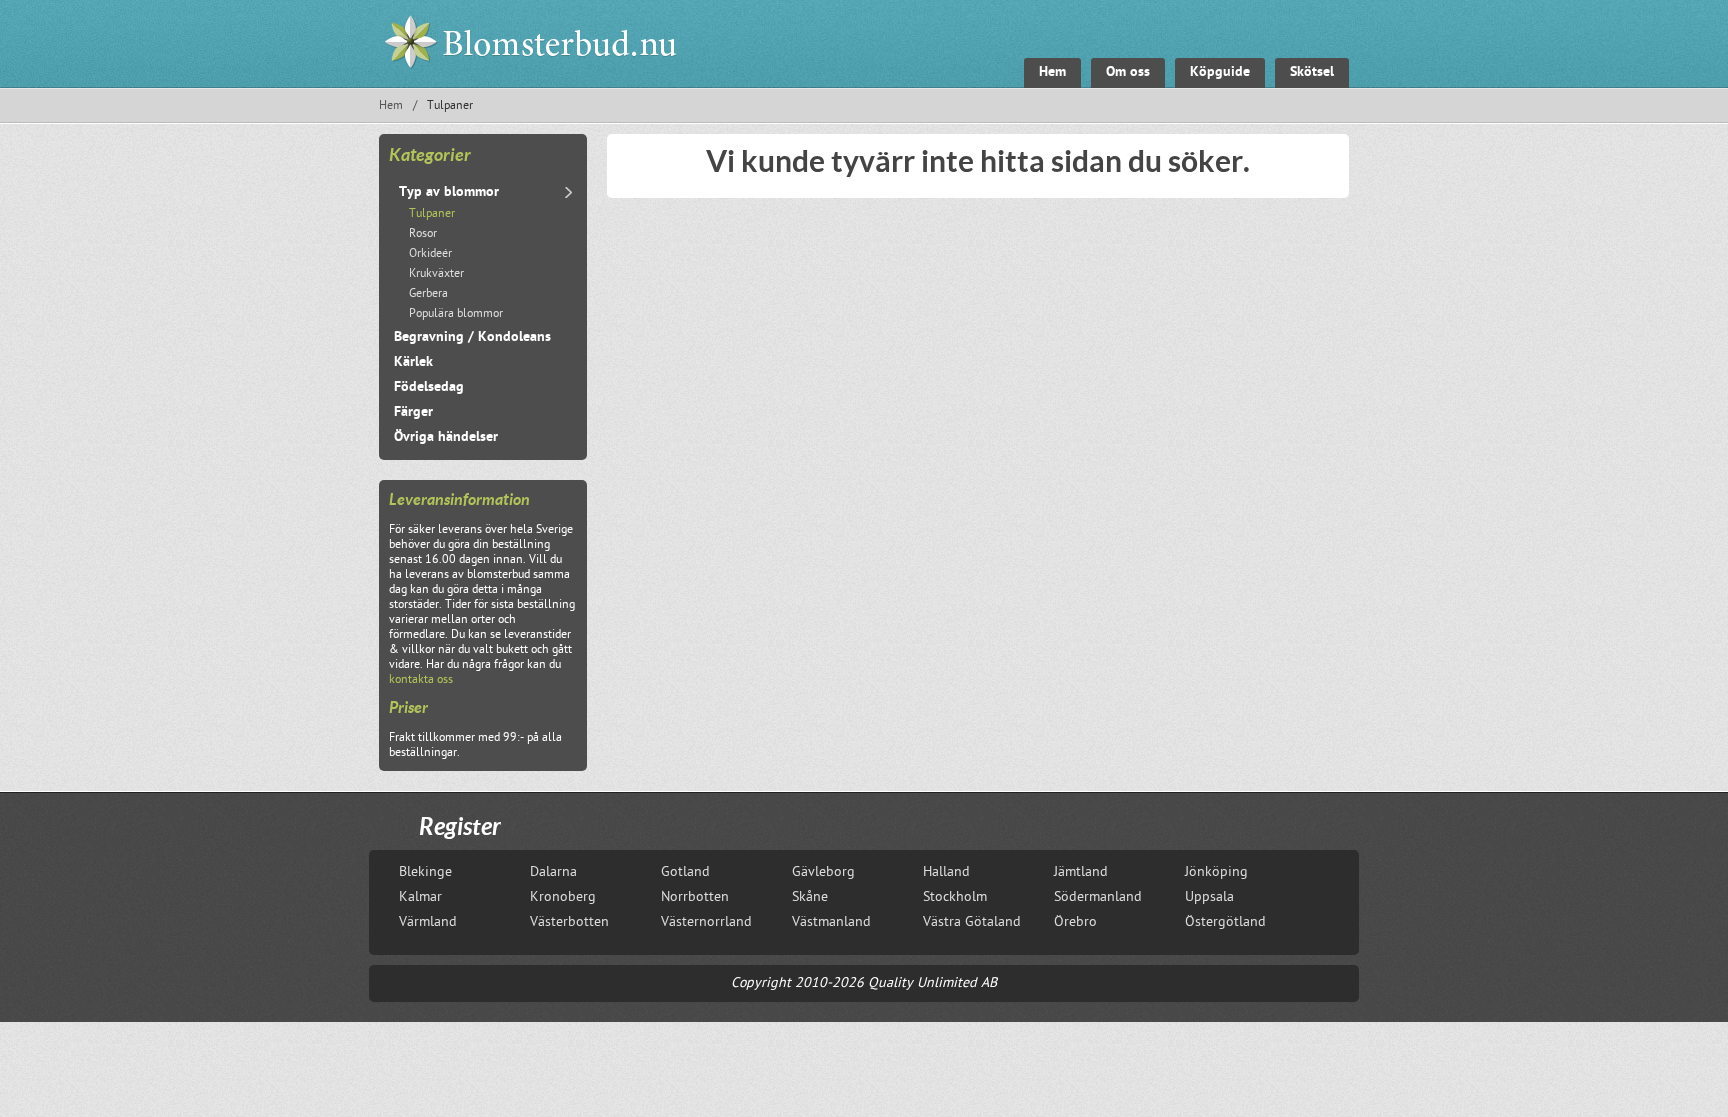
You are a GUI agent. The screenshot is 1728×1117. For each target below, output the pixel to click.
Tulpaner (432, 214)
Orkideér (430, 254)
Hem (391, 106)
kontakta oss (421, 680)
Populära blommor (456, 314)
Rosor (423, 234)
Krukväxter (436, 274)
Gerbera (428, 294)
